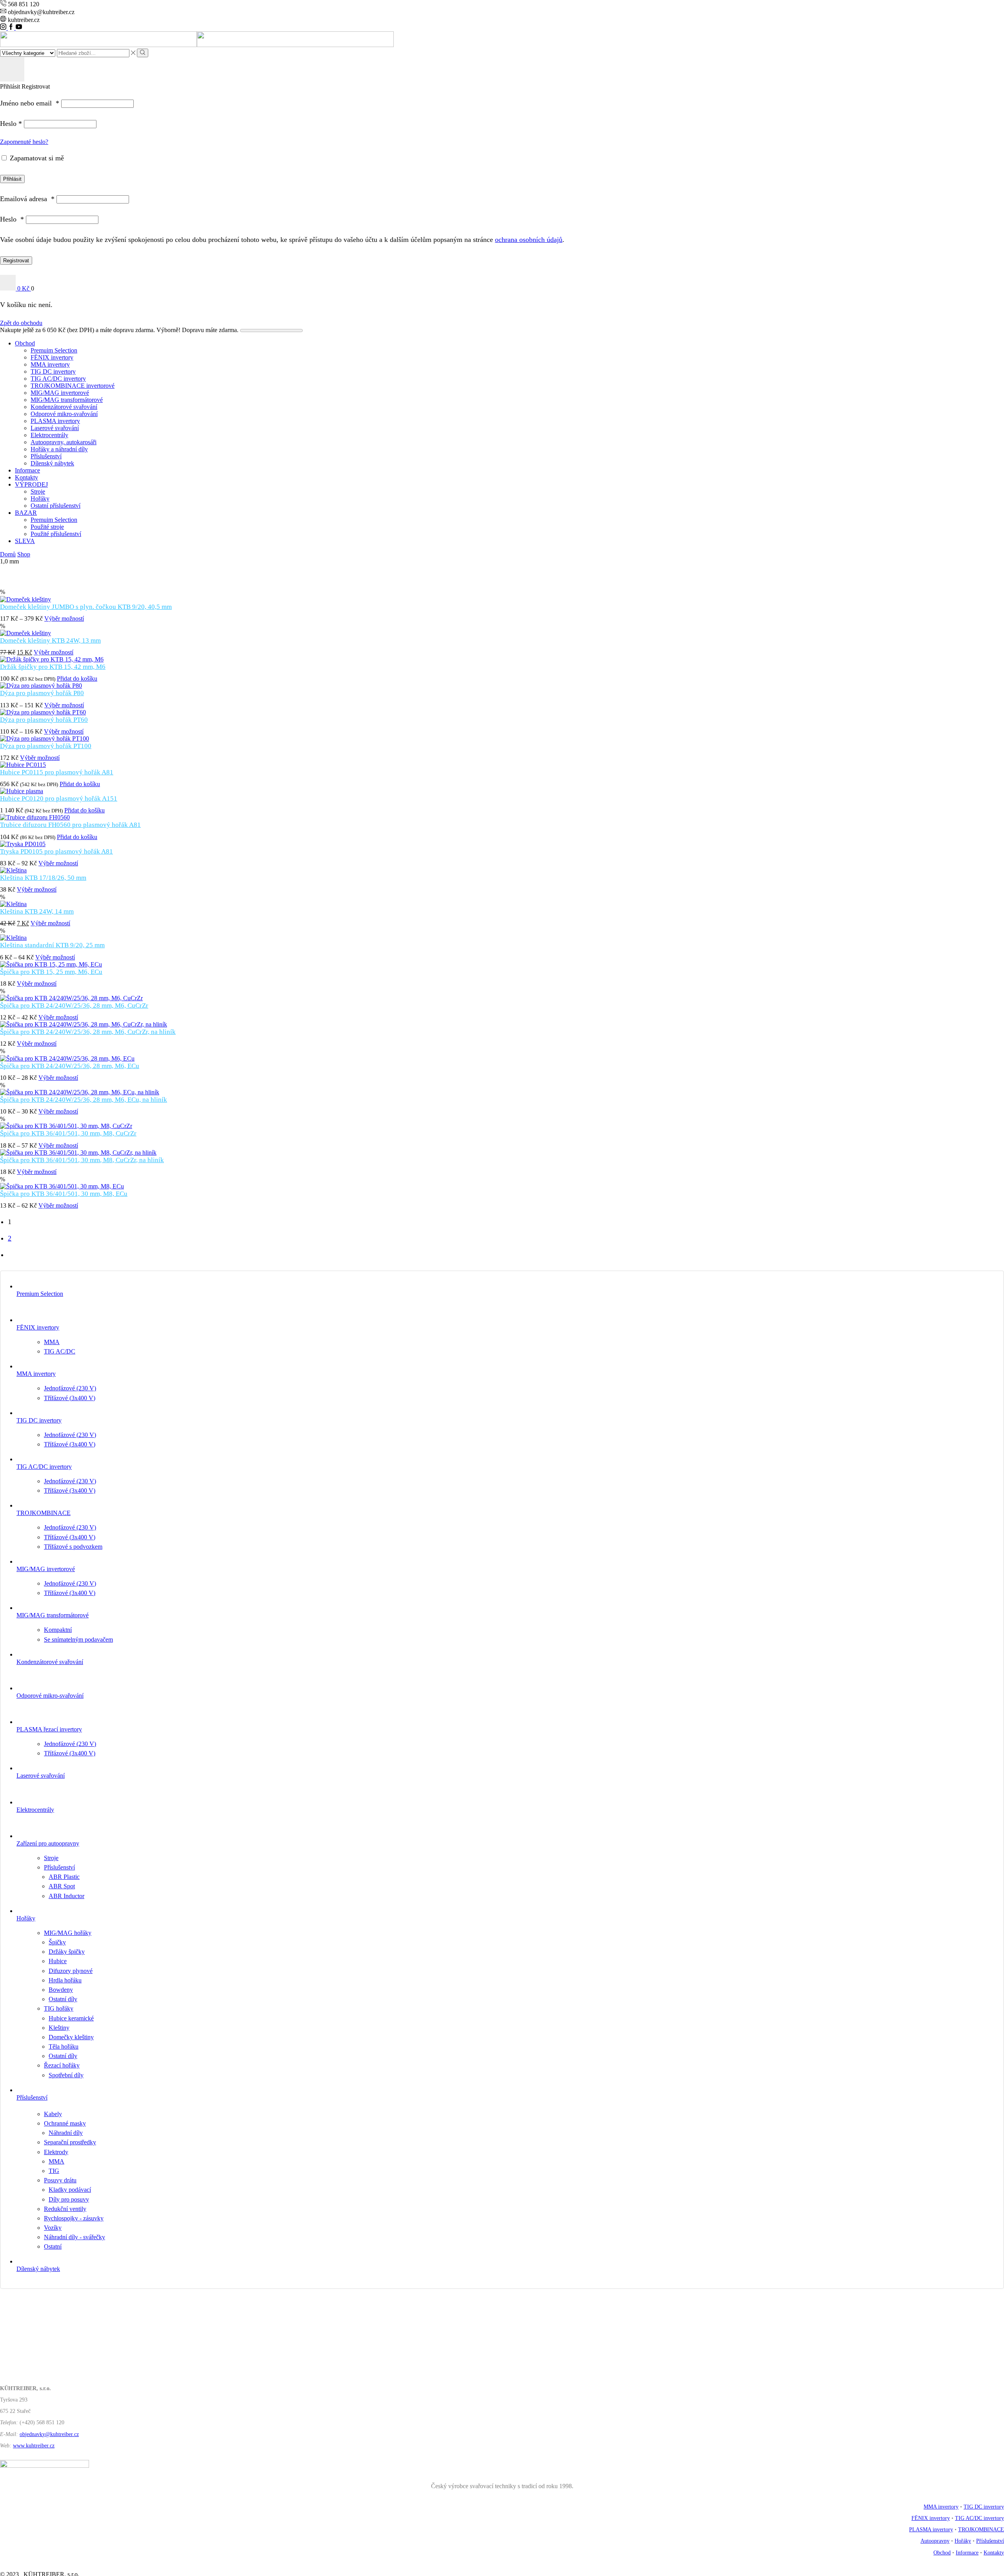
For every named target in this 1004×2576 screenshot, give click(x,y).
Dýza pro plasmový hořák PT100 (46, 746)
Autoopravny (935, 2541)
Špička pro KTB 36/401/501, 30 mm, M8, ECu (64, 1194)
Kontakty (26, 477)
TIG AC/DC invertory (58, 379)
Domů (8, 554)
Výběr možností (64, 619)
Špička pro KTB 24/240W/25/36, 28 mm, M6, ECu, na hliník (84, 1100)
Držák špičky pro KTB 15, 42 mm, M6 (53, 667)
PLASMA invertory (55, 421)
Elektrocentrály (49, 435)
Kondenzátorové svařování (64, 407)
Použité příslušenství (56, 534)
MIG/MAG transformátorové (67, 400)
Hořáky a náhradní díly (59, 449)
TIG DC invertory (53, 372)
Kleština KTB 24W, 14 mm (37, 911)
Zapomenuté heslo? (24, 142)
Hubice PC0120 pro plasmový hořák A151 (59, 798)
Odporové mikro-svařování (64, 414)
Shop (24, 554)
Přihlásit (12, 179)
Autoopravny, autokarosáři (64, 442)
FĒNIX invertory (52, 357)
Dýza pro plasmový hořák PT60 (44, 720)
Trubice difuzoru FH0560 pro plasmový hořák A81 (70, 825)
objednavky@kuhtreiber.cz (49, 2434)
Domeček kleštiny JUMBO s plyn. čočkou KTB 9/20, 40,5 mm (86, 607)
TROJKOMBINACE (981, 2530)
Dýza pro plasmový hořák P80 (42, 693)
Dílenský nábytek (52, 463)
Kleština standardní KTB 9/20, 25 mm (52, 945)
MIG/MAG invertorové (60, 393)
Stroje (38, 491)
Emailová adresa (27, 199)
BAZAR (26, 513)
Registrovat (16, 261)
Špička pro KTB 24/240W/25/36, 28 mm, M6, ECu (70, 1066)
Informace (27, 470)
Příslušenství (46, 456)
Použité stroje (47, 527)
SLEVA (25, 541)
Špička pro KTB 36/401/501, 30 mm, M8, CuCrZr (68, 1133)
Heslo (11, 124)
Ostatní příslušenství (55, 506)
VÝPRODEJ (31, 484)
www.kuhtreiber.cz (34, 2446)
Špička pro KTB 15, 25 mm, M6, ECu (51, 972)
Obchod (25, 343)
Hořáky (40, 499)
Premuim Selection (54, 350)
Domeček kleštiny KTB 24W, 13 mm (50, 640)
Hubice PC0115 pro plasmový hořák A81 (57, 772)
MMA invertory (50, 364)
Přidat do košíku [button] (77, 679)
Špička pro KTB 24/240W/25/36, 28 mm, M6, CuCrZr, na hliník (88, 1032)
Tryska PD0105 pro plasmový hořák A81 (56, 851)
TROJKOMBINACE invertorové (73, 386)
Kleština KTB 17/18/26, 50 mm (43, 878)
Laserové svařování (55, 428)
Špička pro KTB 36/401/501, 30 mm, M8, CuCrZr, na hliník (82, 1160)
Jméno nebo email (30, 103)
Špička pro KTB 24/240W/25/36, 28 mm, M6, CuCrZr (74, 1006)
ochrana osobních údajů (529, 240)
